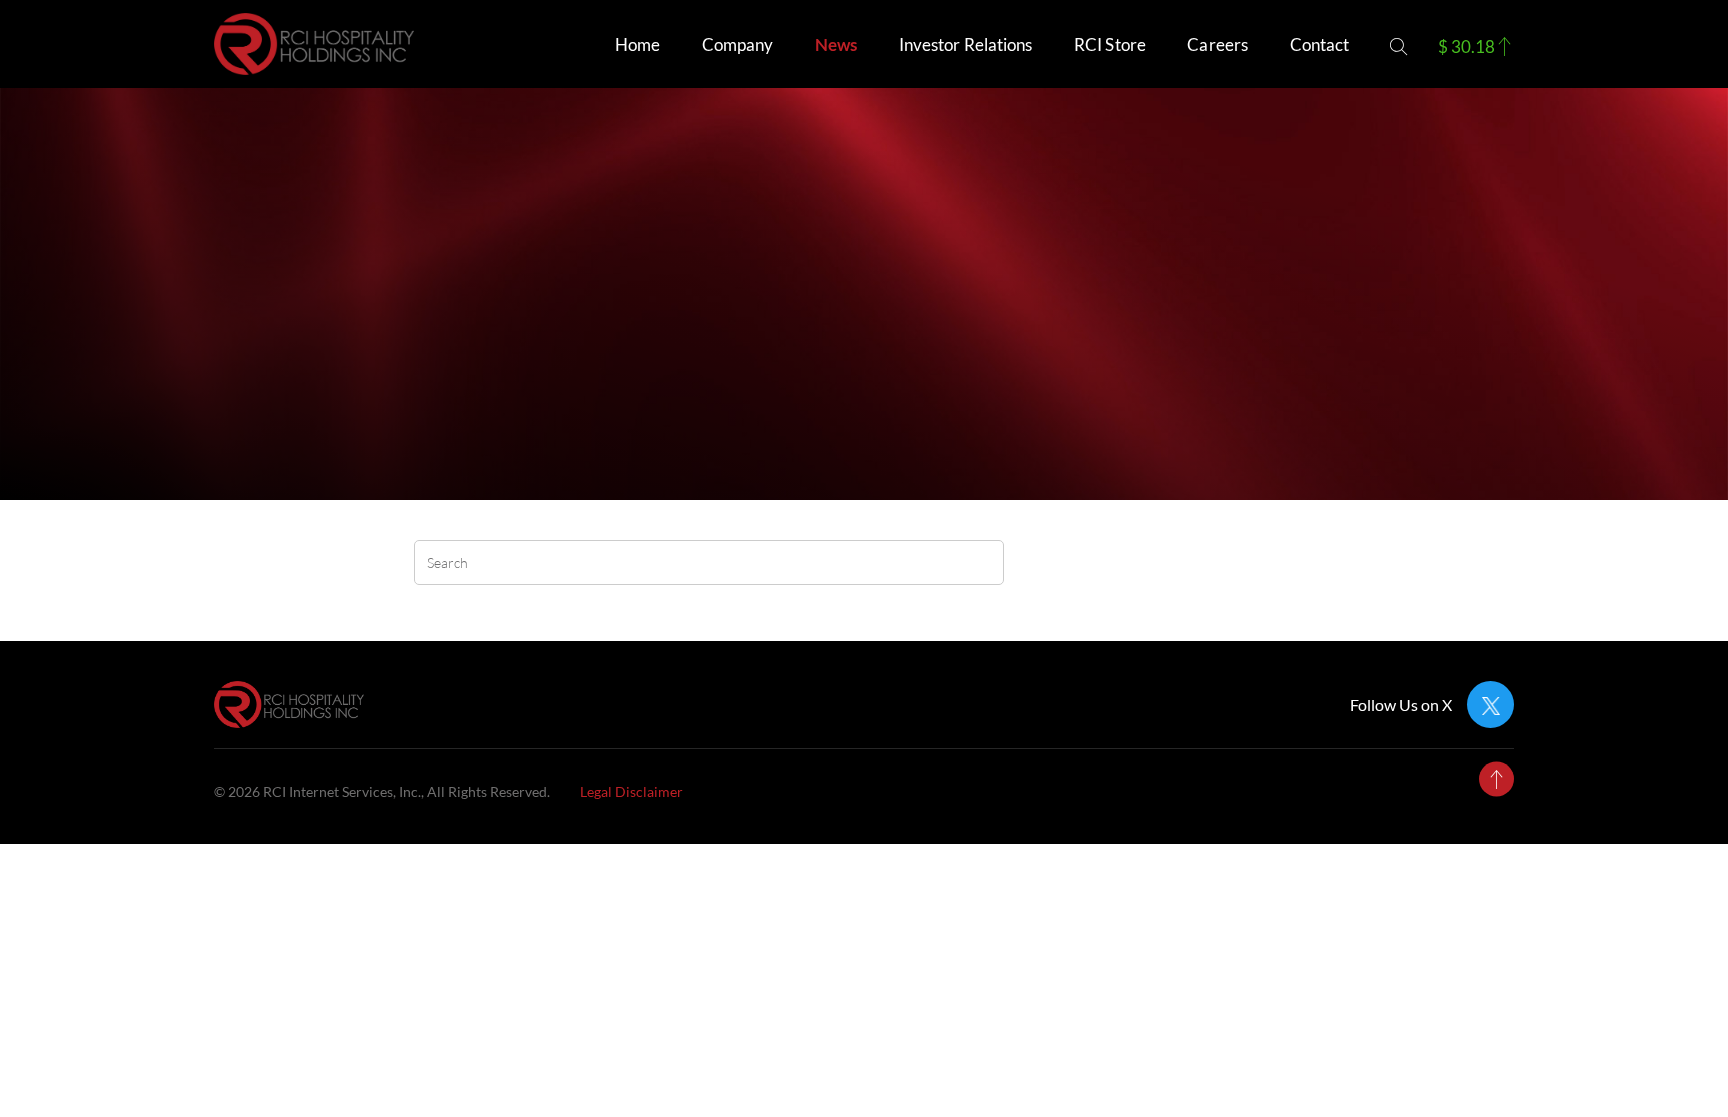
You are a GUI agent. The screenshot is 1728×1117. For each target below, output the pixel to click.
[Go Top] (1496, 779)
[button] (1398, 46)
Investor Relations (966, 44)
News (836, 44)
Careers (1217, 44)
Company (738, 44)
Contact (1320, 44)
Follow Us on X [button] (1401, 705)
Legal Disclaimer (631, 791)
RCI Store (1110, 44)
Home (637, 44)
